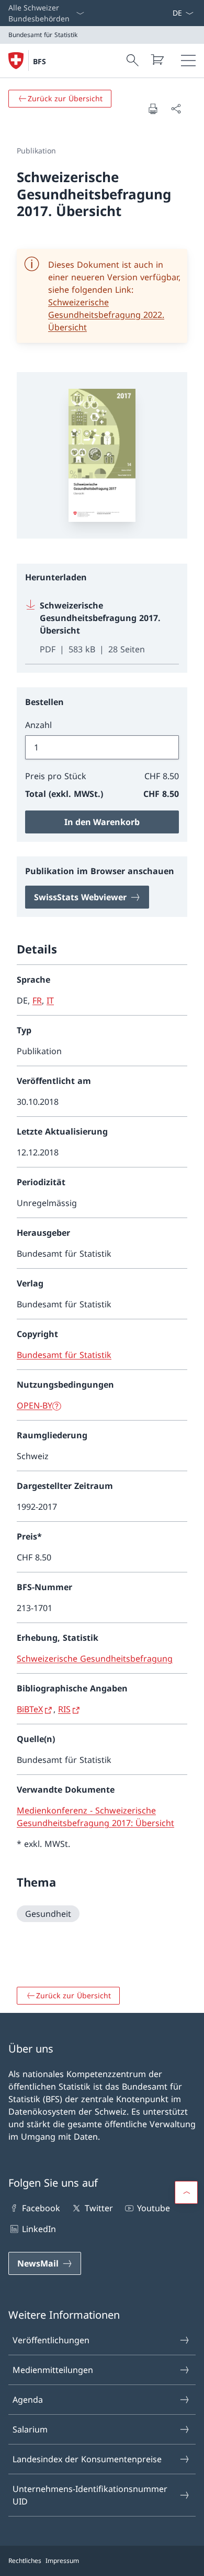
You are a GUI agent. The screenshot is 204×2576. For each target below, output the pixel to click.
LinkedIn (39, 2229)
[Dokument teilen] (176, 109)
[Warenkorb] (157, 59)
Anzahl (38, 725)
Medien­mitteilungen (53, 2370)
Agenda (28, 2400)
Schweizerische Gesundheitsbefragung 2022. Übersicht (106, 315)
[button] (186, 2192)
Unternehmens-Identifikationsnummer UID (90, 2495)
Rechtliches (25, 2561)
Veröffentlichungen (51, 2340)
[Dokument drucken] (153, 109)
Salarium (30, 2429)
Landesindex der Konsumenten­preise (87, 2459)
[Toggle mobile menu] (188, 61)
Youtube (154, 2208)
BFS (39, 61)
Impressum (62, 2561)
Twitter (99, 2208)
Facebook (41, 2208)
